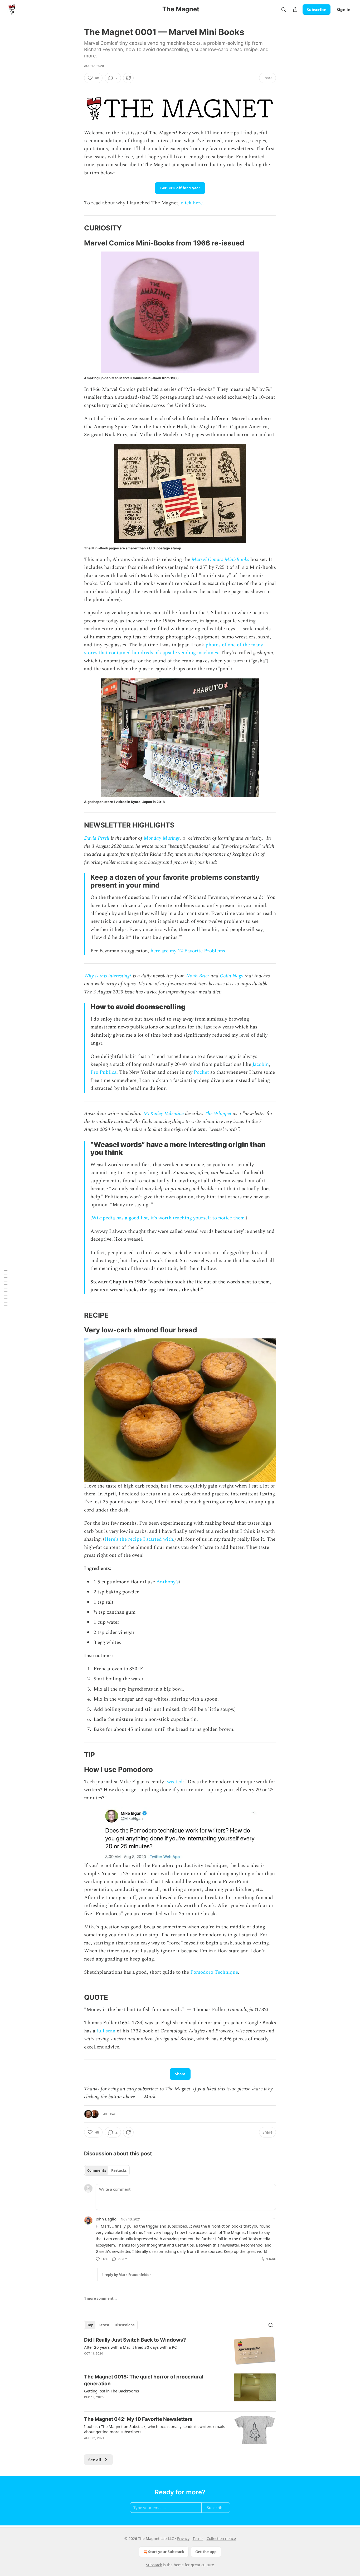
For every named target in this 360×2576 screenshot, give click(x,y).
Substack (154, 2565)
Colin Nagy (232, 976)
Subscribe (317, 9)
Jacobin (261, 1064)
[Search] (284, 9)
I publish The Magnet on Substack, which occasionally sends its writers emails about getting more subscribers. (155, 2429)
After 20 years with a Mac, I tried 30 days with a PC (130, 2347)
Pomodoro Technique (214, 1972)
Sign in (344, 9)
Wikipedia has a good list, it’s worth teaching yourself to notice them (168, 1218)
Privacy (183, 2538)
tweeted (174, 1782)
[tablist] (107, 2170)
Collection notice (221, 2538)
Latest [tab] (104, 2325)
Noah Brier (198, 976)
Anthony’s (167, 1582)
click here (192, 203)
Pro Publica (103, 1072)
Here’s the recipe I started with (139, 1539)
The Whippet (218, 1114)
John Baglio (106, 2219)
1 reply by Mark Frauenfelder (126, 2275)
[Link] (77, 228)
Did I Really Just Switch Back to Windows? (135, 2340)
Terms (198, 2538)
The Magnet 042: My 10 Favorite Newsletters (138, 2419)
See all (95, 2460)
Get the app (206, 2552)
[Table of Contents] (6, 1288)
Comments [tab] (97, 2170)
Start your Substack (166, 2552)
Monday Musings (162, 838)
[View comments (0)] (135, 2404)
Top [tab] (90, 2325)
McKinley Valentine (164, 1114)
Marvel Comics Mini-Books (220, 560)
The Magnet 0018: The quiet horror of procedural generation (144, 2380)
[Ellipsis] (273, 2219)
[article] (180, 2351)
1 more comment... (100, 2298)
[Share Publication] (295, 9)
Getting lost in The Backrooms (111, 2391)
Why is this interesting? (108, 976)
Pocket (202, 1072)
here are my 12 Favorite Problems (188, 951)
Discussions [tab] (125, 2325)
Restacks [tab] (119, 2170)
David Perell (97, 838)
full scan (106, 2031)
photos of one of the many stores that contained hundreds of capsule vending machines (174, 649)
